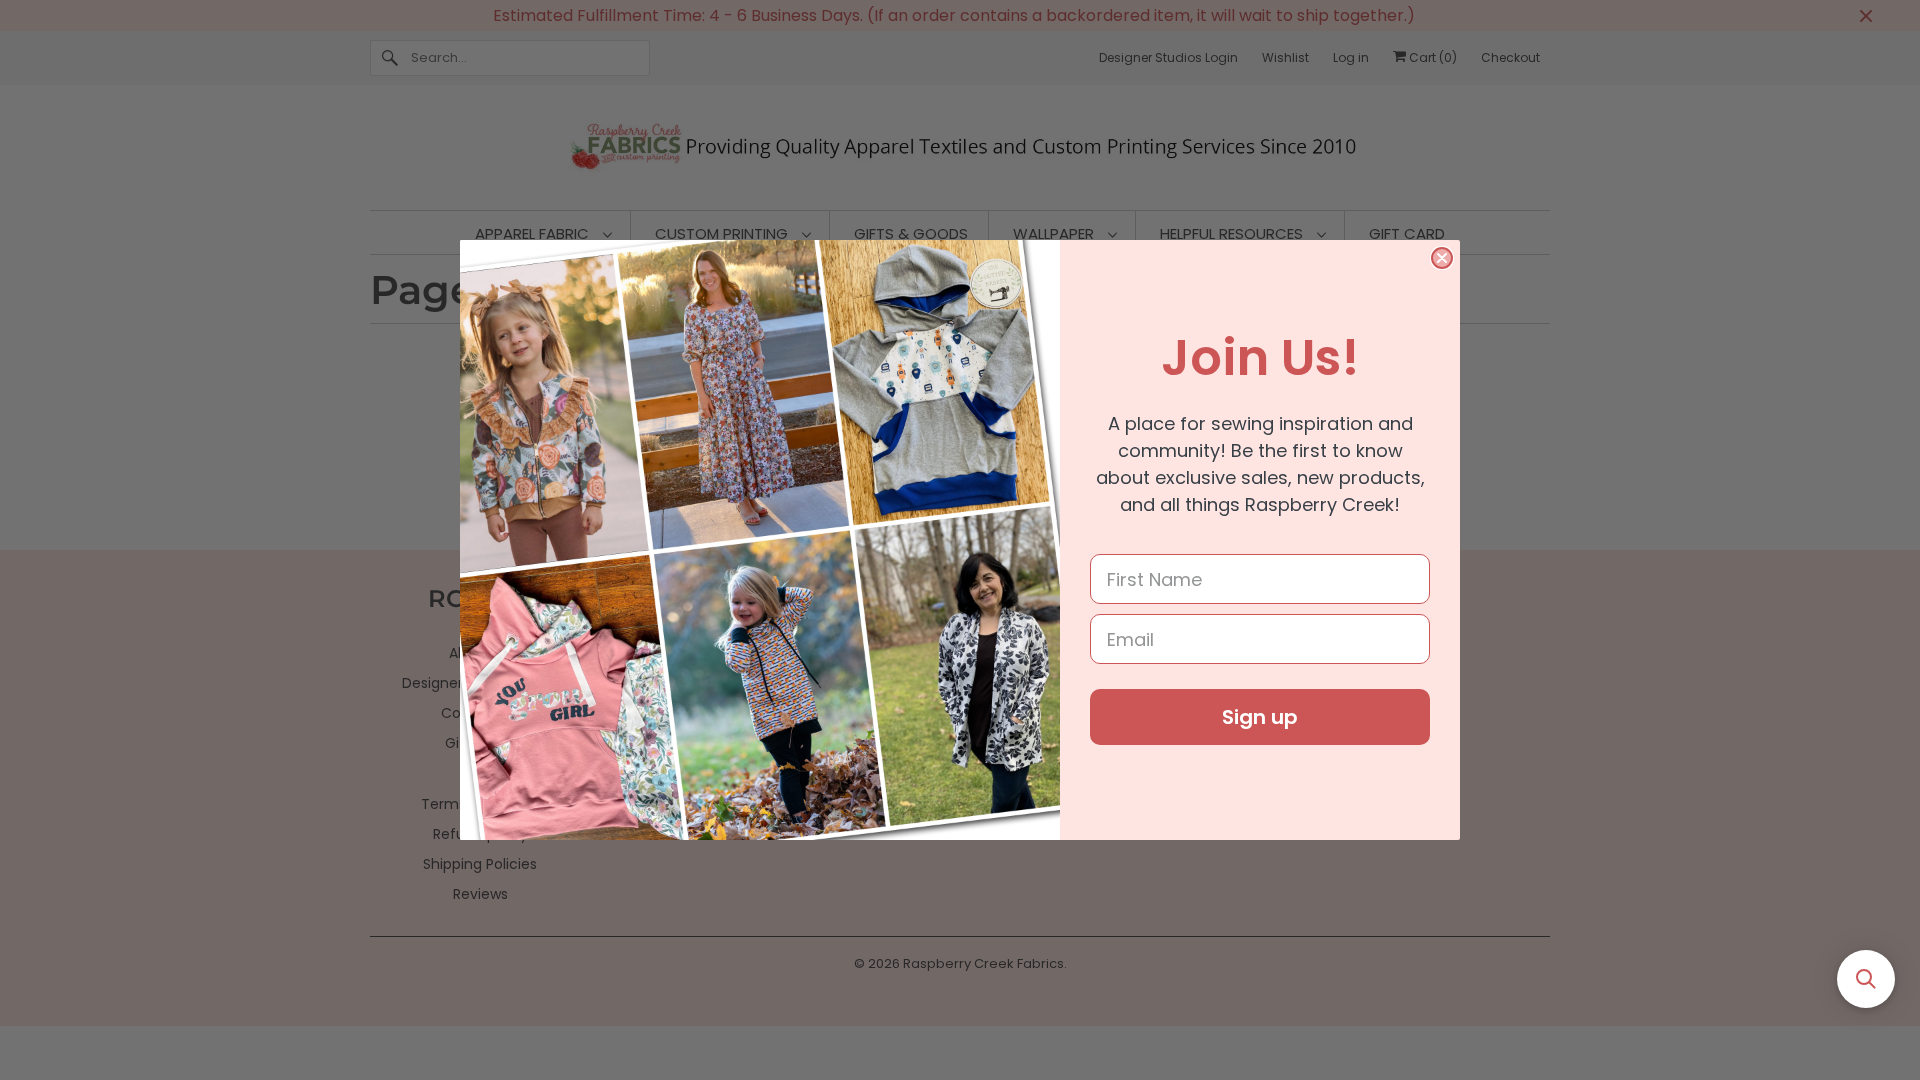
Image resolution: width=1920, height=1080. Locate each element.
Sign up (1260, 717)
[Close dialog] (1442, 258)
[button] (1866, 979)
